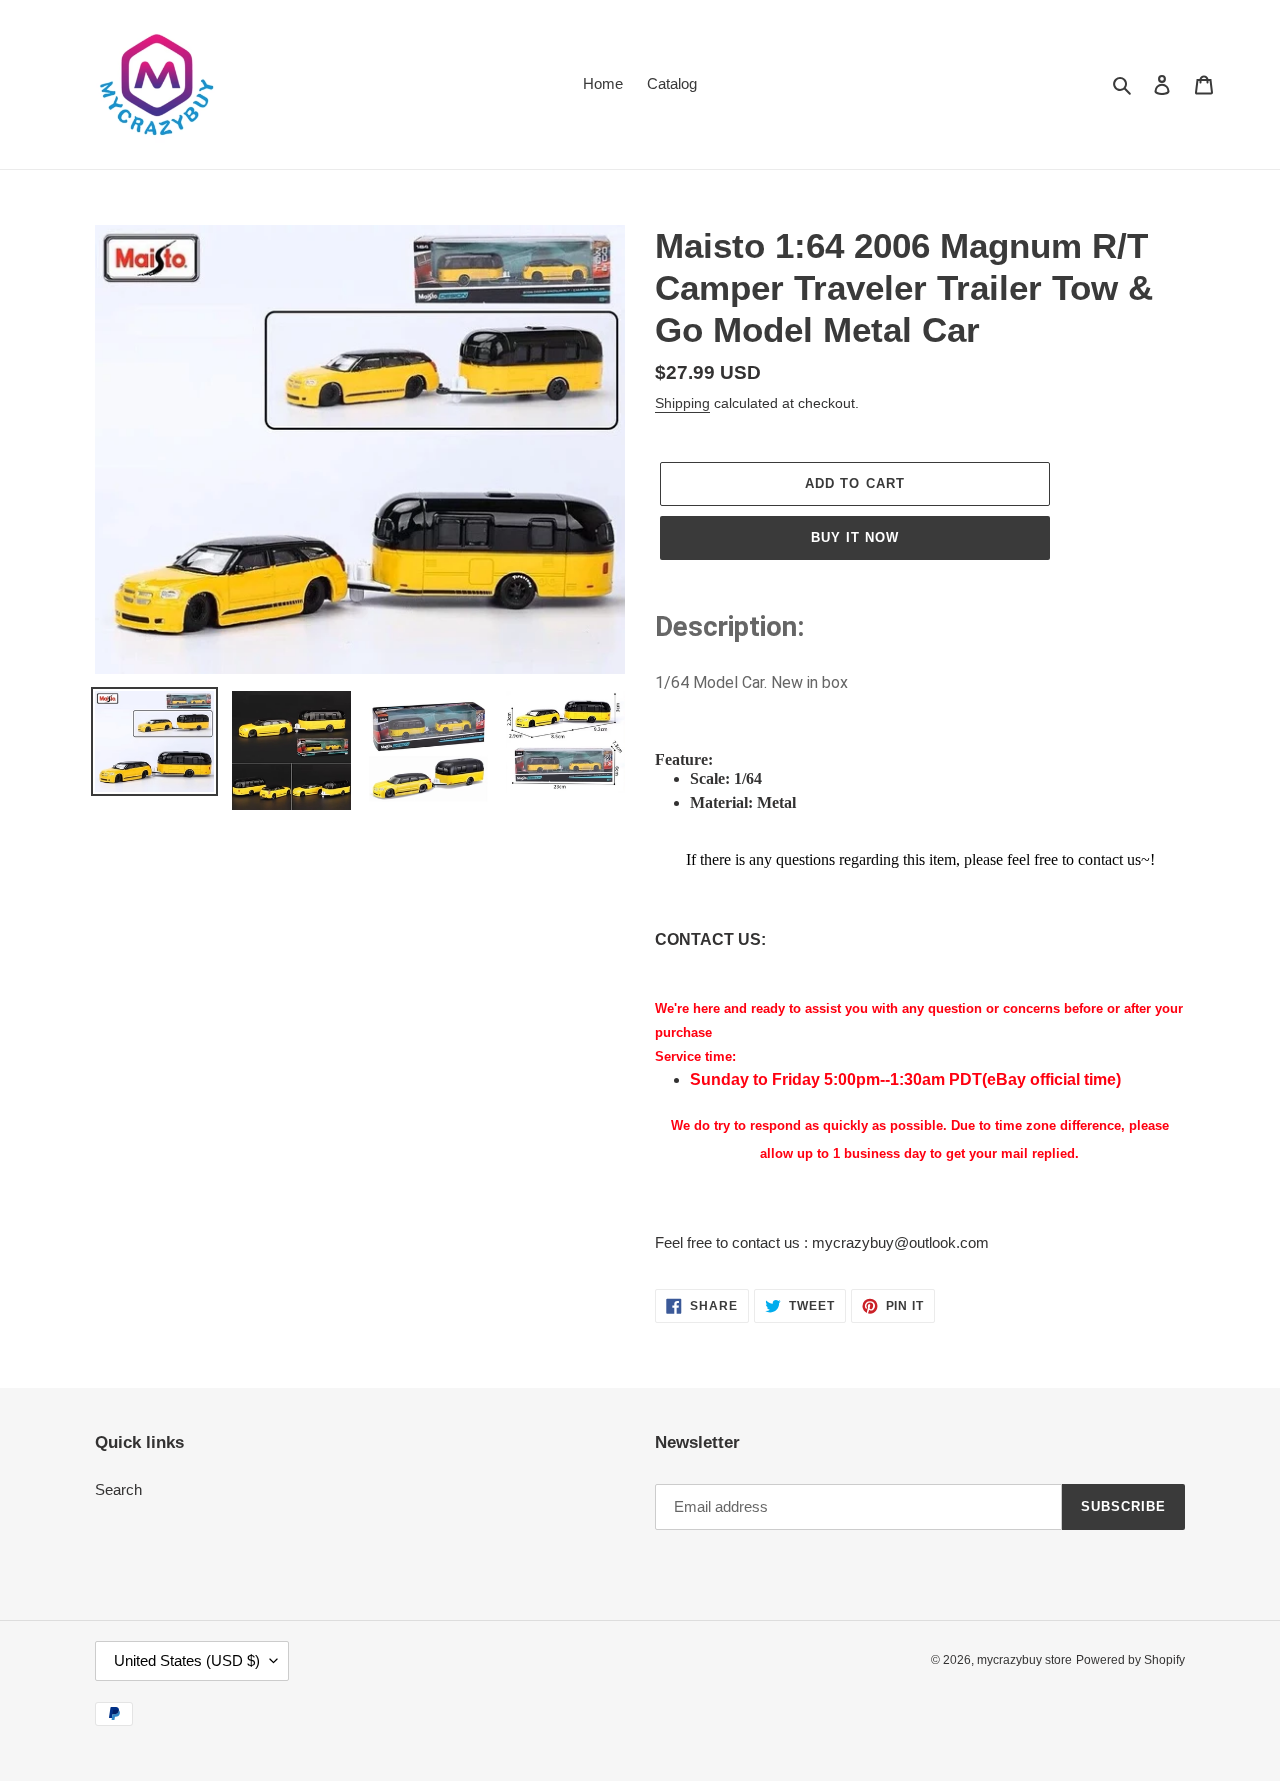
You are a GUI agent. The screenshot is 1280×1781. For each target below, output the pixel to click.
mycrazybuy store (1024, 1660)
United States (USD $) (187, 1660)
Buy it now (855, 537)
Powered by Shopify (1130, 1660)
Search (118, 1489)
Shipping (682, 403)
